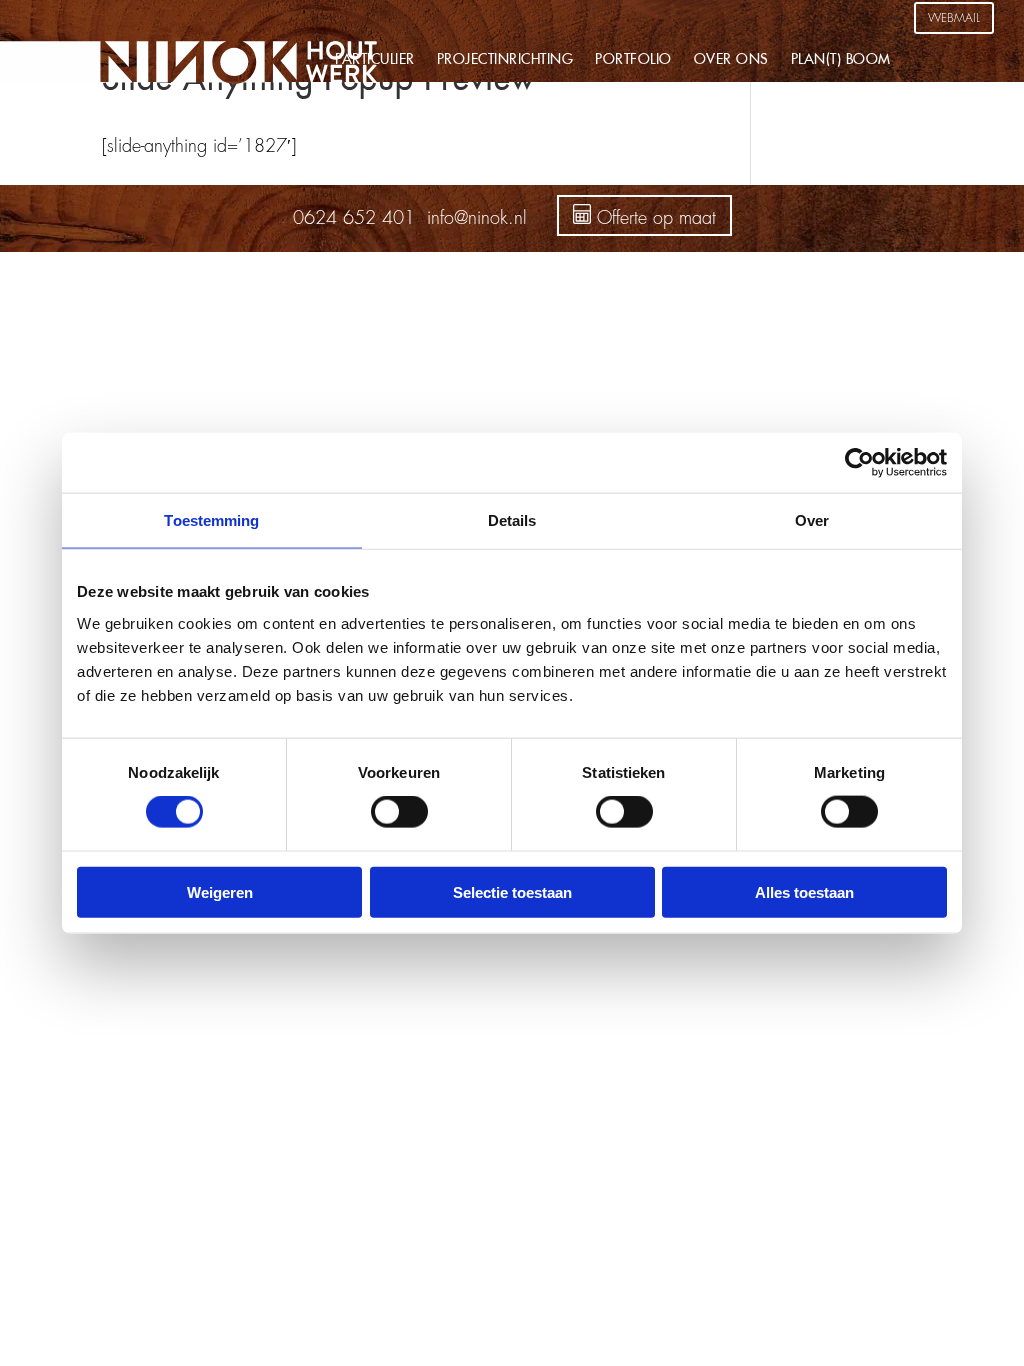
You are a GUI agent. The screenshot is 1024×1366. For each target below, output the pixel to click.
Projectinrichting (505, 60)
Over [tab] (812, 520)
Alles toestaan (804, 891)
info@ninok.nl (477, 218)
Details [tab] (512, 520)
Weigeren (220, 891)
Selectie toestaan (512, 891)
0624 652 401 (354, 218)
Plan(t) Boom (841, 60)
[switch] (399, 812)
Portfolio (633, 60)
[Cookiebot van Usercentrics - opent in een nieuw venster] (859, 463)
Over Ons (731, 60)
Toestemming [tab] (211, 520)
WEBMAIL (954, 18)
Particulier (375, 60)
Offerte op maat (653, 218)
